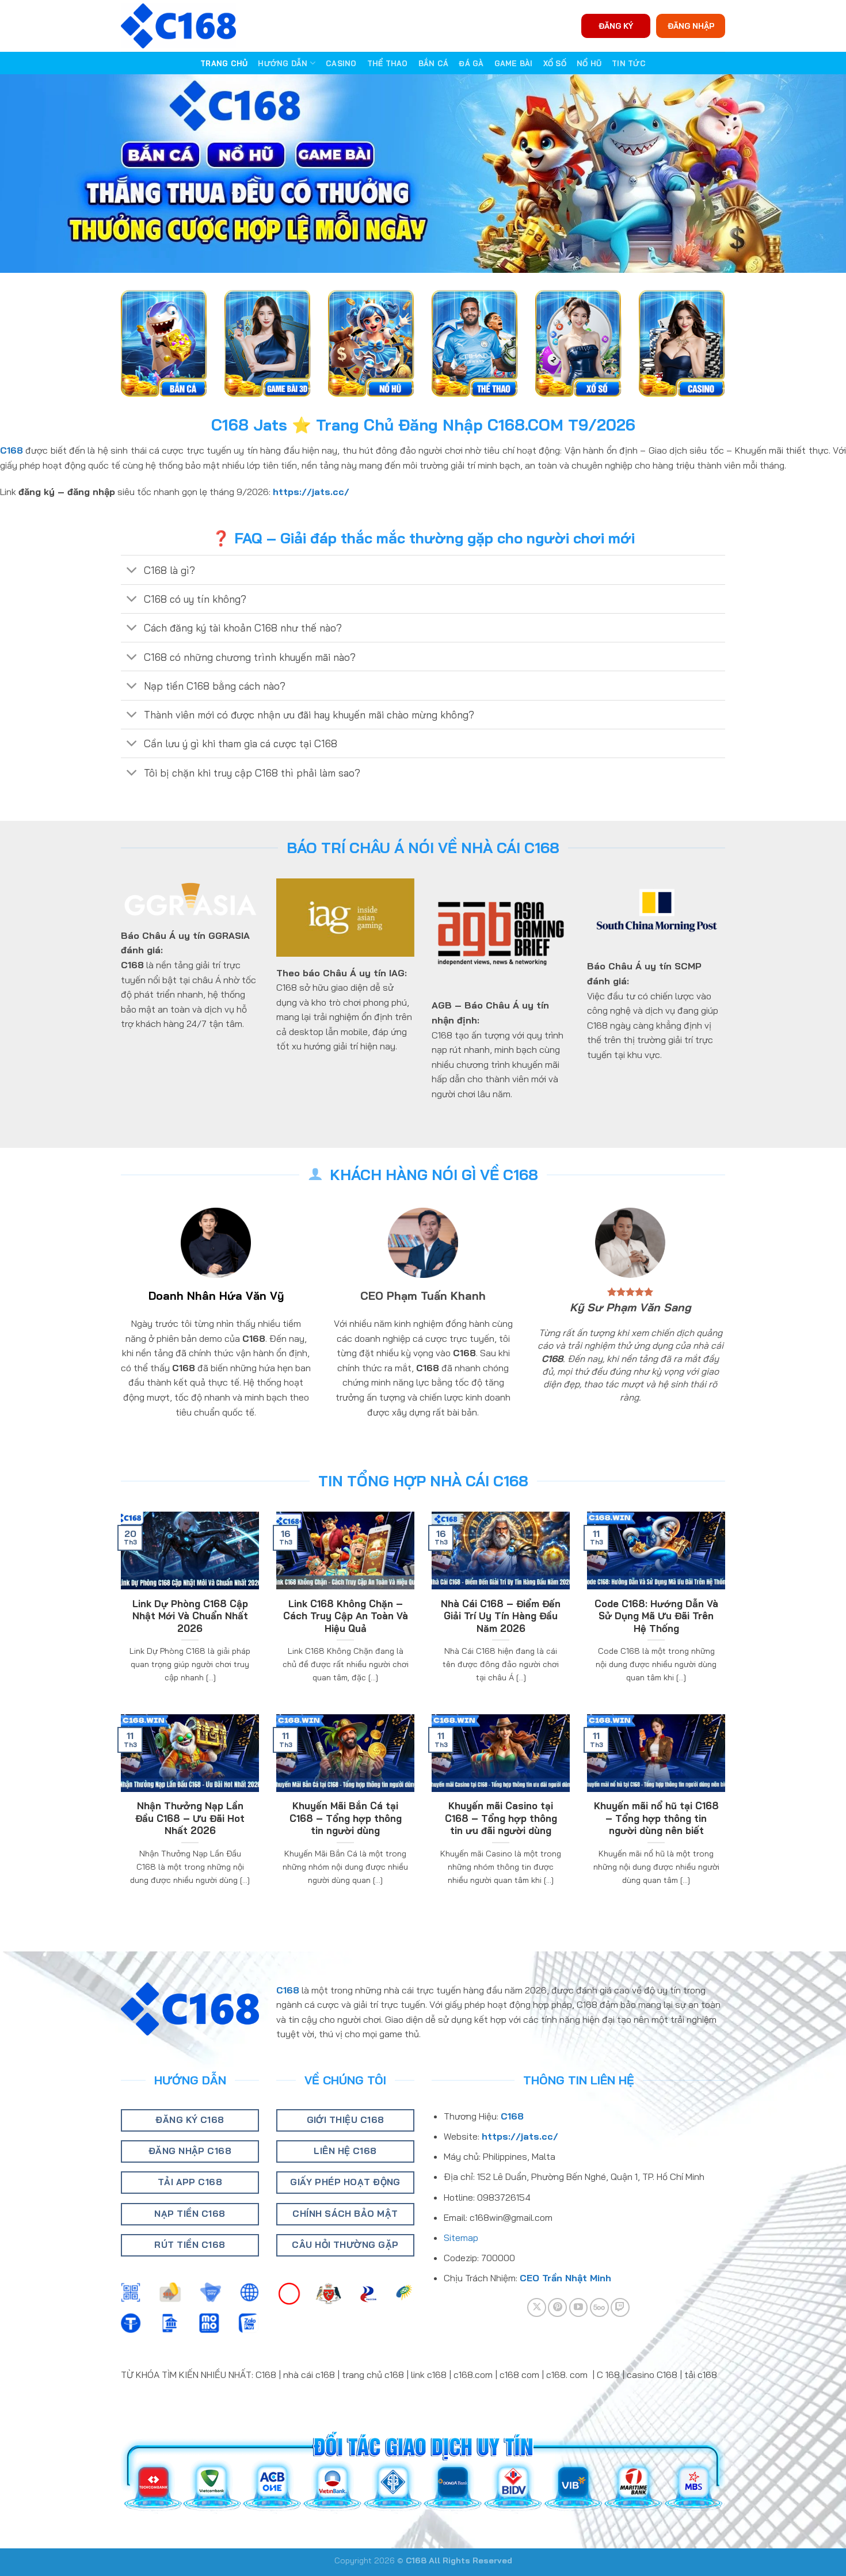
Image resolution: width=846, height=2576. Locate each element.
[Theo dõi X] (537, 2307)
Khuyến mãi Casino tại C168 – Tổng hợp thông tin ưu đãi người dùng (501, 1818)
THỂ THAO (388, 63)
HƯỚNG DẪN (283, 63)
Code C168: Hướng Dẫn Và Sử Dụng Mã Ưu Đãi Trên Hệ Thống (656, 1616)
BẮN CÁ (434, 63)
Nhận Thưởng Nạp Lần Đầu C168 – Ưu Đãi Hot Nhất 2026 (190, 1818)
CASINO (341, 63)
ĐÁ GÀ (471, 63)
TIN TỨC (629, 63)
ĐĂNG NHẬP (691, 26)
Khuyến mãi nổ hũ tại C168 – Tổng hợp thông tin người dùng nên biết (656, 1818)
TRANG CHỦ (224, 63)
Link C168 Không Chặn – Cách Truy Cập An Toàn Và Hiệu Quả (346, 1616)
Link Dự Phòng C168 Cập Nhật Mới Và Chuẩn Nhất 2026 (190, 1616)
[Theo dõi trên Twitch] (620, 2307)
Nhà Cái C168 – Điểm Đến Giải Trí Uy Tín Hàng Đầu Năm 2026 (501, 1616)
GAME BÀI (514, 63)
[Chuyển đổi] (132, 571)
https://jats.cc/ (311, 492)
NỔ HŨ (589, 63)
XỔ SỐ (555, 63)
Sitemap (461, 2238)
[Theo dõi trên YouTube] (579, 2307)
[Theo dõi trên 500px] (599, 2307)
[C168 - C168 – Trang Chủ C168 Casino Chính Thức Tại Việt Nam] (178, 26)
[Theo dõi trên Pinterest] (557, 2307)
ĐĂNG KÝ (616, 26)
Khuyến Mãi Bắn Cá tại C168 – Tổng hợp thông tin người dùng (346, 1818)
